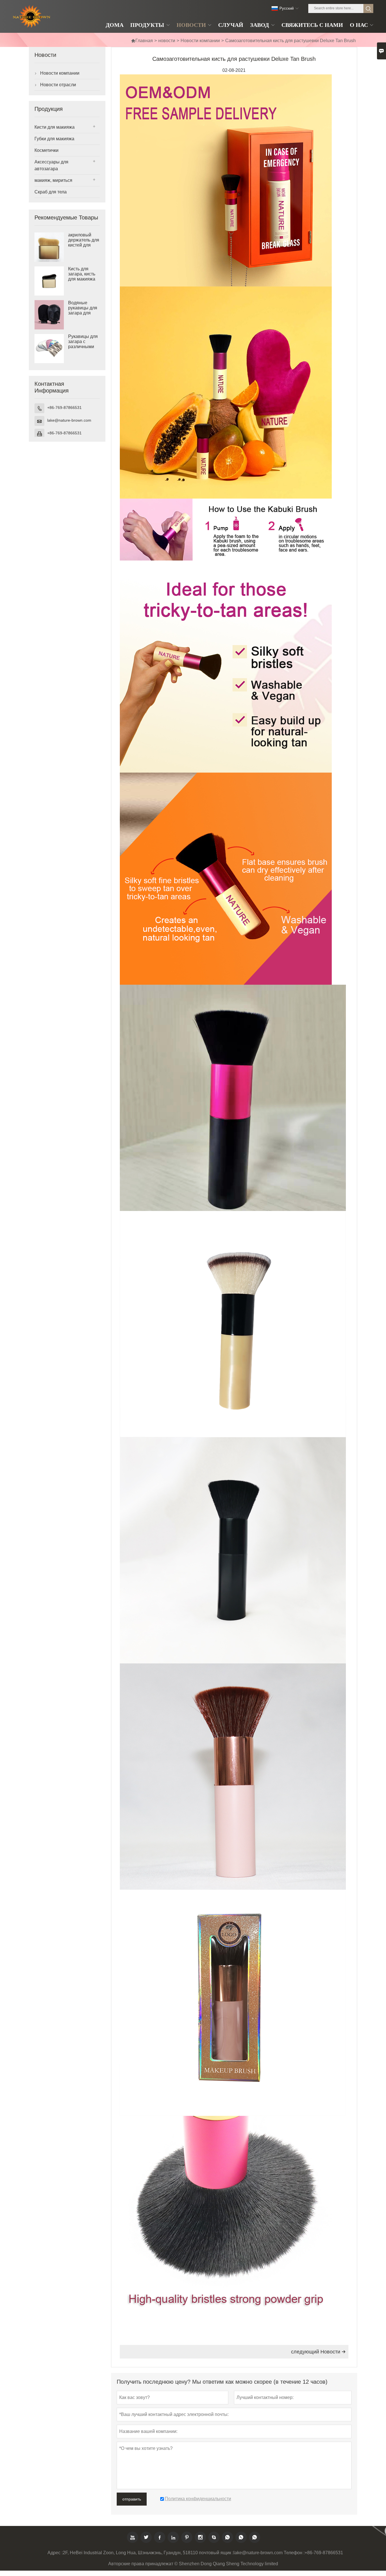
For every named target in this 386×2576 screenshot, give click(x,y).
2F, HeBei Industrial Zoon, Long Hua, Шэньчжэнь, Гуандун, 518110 (130, 2553)
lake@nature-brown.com (69, 420)
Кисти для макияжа (55, 127)
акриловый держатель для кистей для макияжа (84, 242)
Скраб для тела (51, 192)
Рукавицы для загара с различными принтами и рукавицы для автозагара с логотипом (83, 347)
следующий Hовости (318, 2352)
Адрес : (55, 2553)
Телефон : (294, 2553)
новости (167, 41)
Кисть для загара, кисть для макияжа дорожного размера (82, 279)
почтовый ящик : (216, 2553)
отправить (132, 2499)
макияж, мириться (53, 180)
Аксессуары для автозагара (51, 165)
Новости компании (200, 41)
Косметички (46, 150)
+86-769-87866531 (64, 407)
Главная (142, 41)
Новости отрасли (58, 85)
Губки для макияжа (54, 139)
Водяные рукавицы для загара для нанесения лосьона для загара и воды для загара (83, 313)
